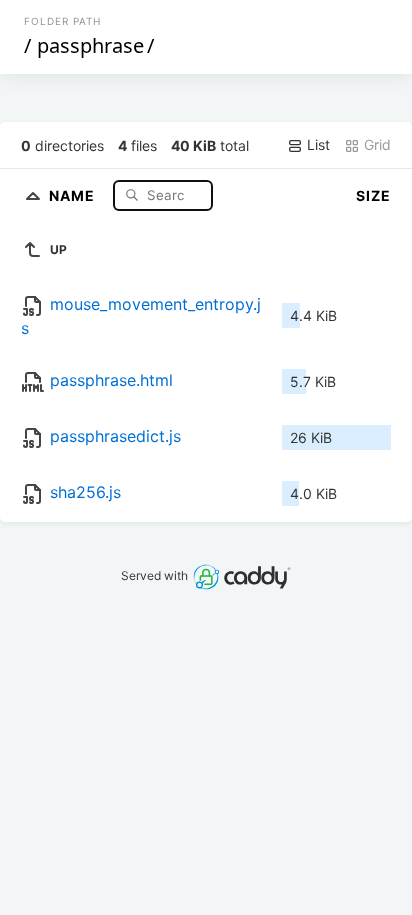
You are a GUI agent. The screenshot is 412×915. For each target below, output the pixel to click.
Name (74, 194)
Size (373, 195)
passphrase (90, 45)
